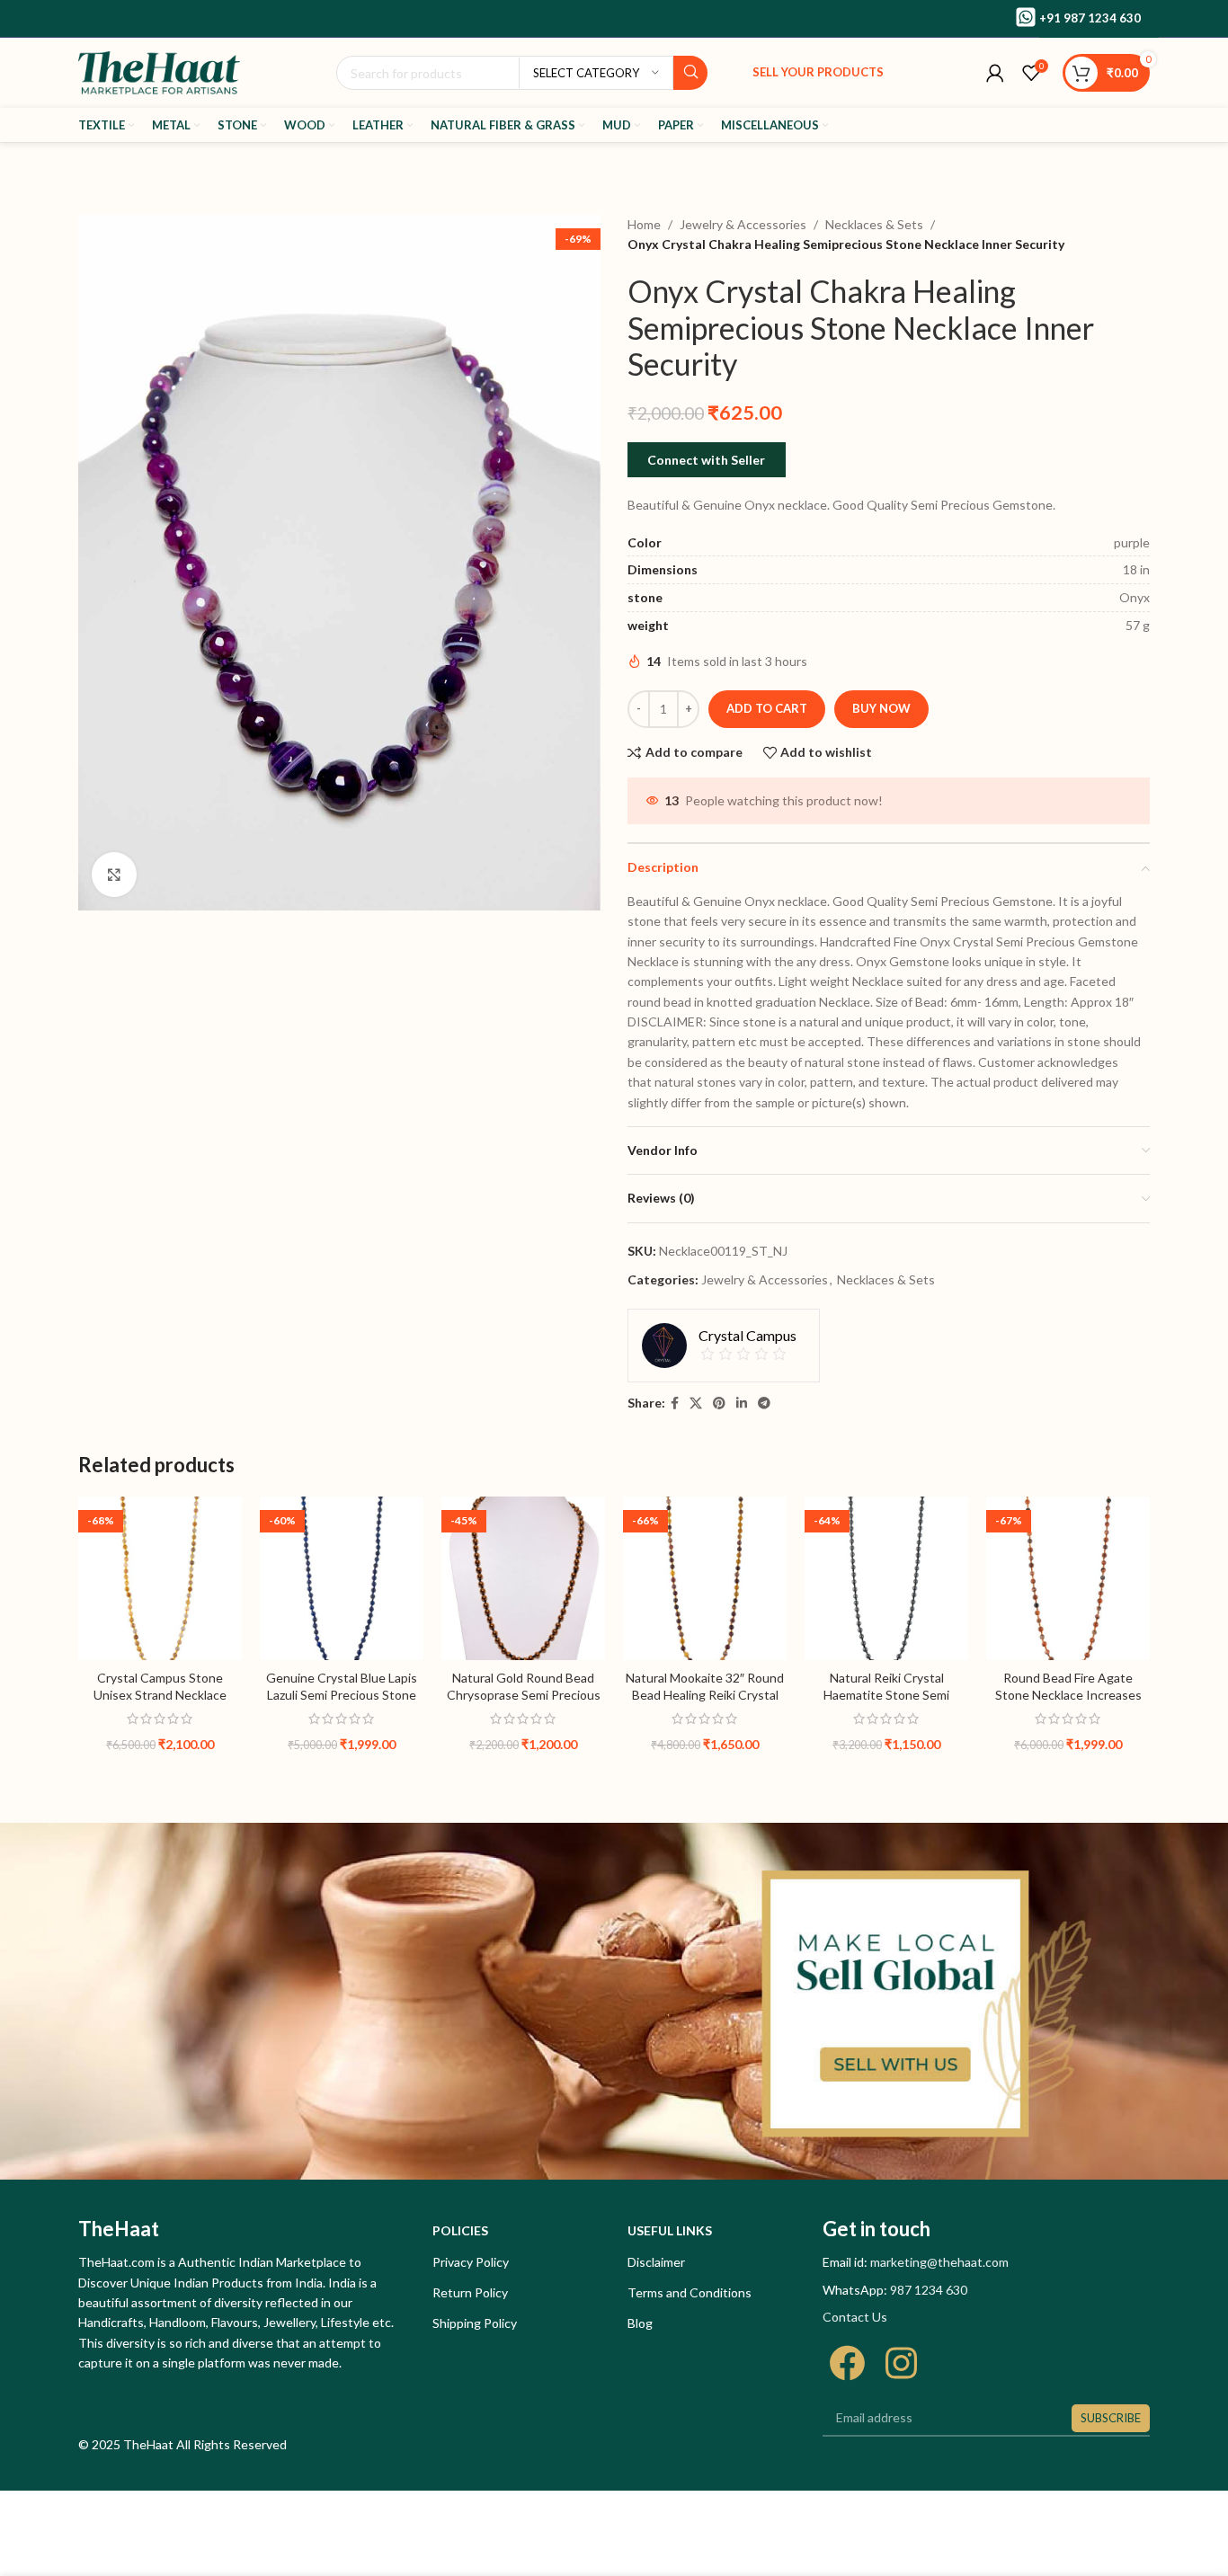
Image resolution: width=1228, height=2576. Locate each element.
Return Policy (470, 2292)
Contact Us (855, 2317)
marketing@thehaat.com (939, 2262)
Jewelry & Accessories (743, 224)
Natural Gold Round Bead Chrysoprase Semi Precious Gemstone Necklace (524, 1695)
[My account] (995, 73)
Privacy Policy (471, 2262)
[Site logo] (159, 71)
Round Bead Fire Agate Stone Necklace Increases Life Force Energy (1068, 1695)
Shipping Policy (475, 2323)
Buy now (881, 708)
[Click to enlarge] (114, 875)
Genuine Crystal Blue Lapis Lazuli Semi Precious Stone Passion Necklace (342, 1695)
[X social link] (696, 1403)
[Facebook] (847, 2363)
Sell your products (818, 72)
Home (644, 224)
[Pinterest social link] (719, 1403)
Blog (640, 2323)
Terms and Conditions (690, 2292)
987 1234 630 (929, 2290)
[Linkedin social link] (742, 1403)
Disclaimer (656, 2262)
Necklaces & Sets (874, 224)
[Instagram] (901, 2363)
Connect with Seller (706, 460)
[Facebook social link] (675, 1403)
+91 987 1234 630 (1090, 18)
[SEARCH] (690, 73)
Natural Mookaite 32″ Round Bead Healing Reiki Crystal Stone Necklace (705, 1695)
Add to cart (767, 708)
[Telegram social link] (764, 1403)
